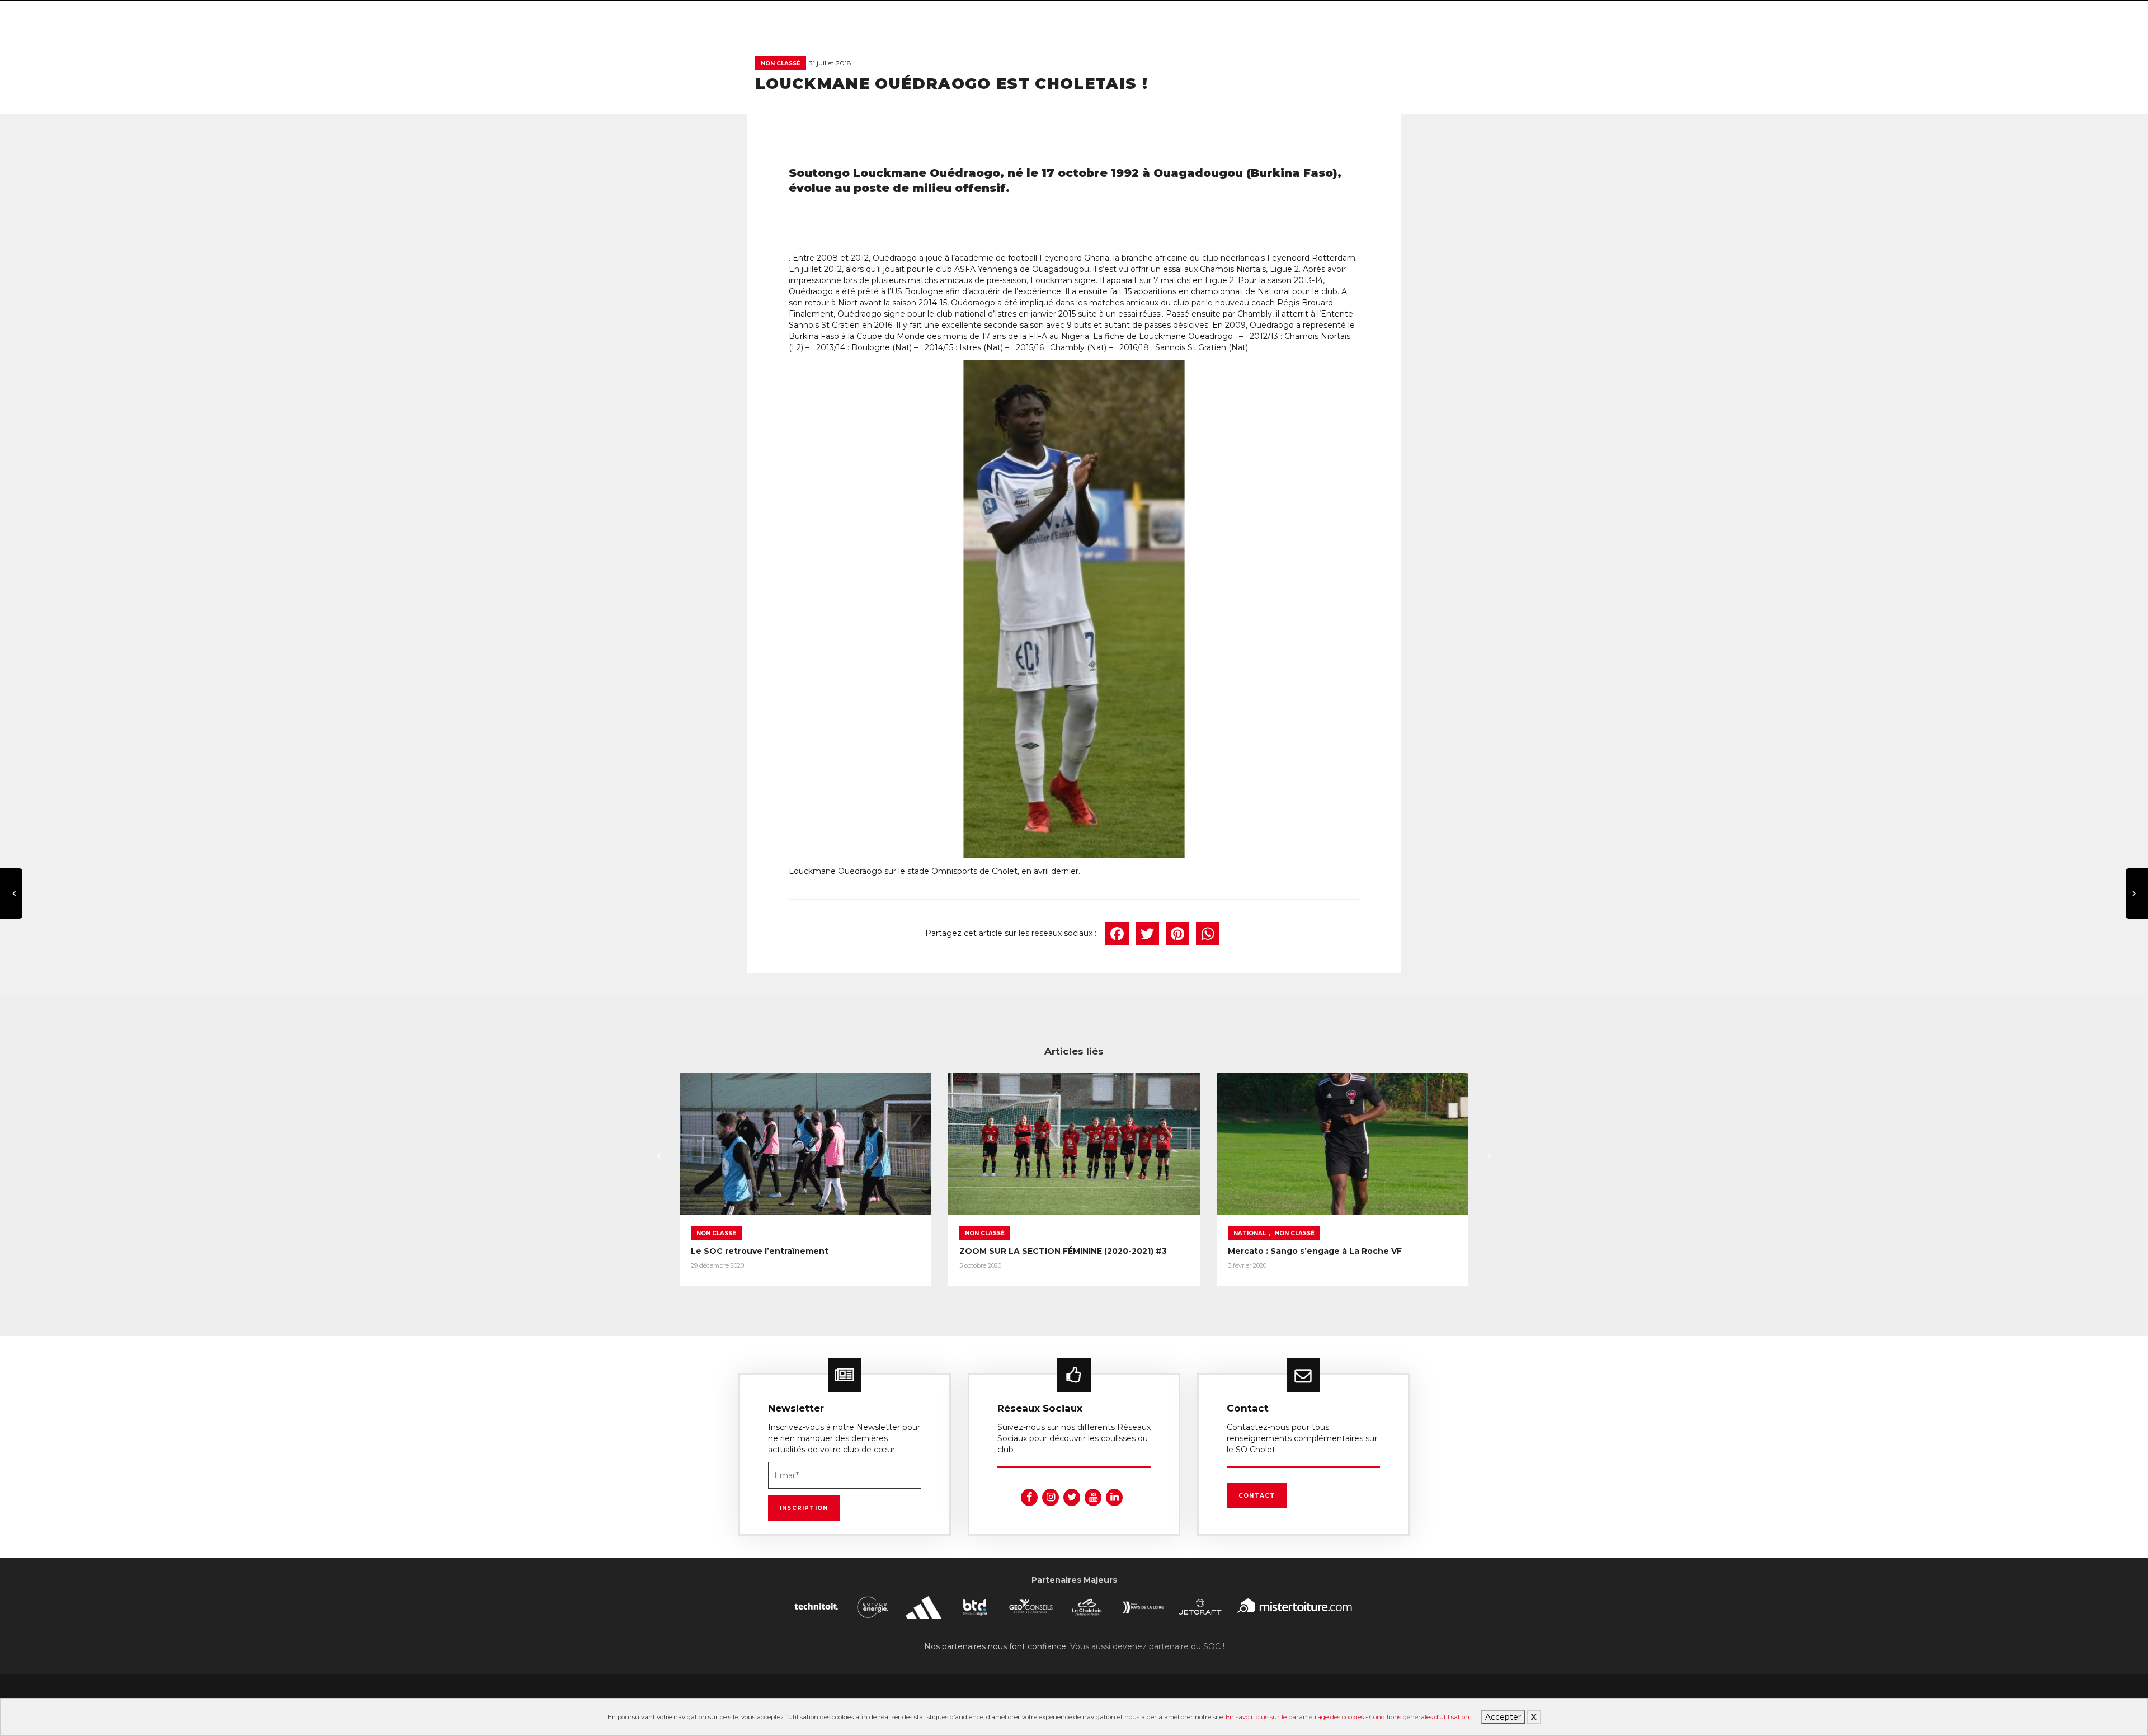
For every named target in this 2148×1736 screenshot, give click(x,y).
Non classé (781, 63)
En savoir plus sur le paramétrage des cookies (1295, 1717)
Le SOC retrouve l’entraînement (760, 1251)
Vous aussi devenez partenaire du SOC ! (1147, 1646)
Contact (1257, 1496)
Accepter (1503, 1717)
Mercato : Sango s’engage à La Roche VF (1315, 1251)
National (1250, 1233)
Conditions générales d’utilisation (1419, 1717)
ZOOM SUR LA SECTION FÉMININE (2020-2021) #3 (1063, 1251)
